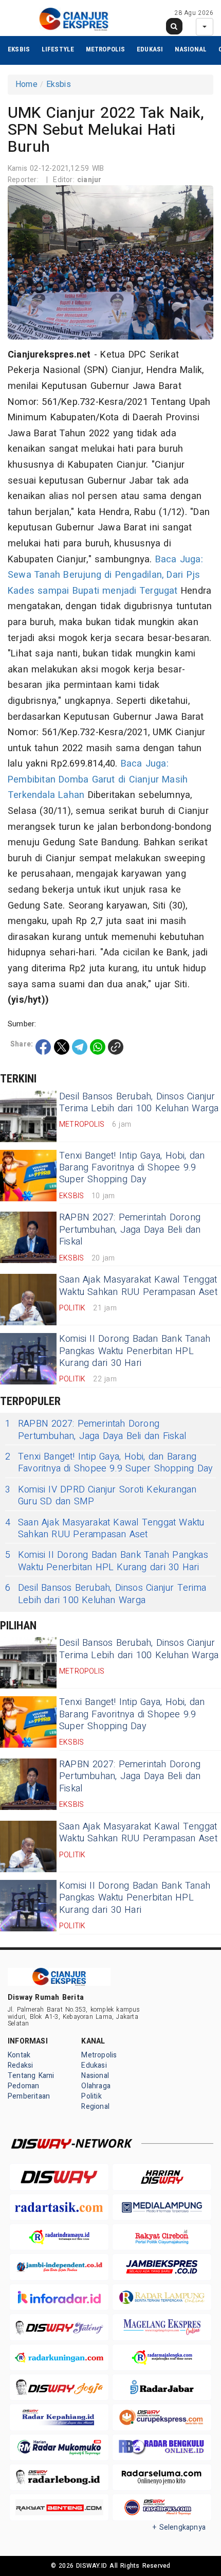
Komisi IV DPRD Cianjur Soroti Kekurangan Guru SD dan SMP (101, 1496)
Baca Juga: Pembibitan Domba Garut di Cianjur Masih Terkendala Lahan (98, 779)
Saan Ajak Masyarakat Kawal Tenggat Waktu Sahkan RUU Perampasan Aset (138, 1286)
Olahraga (96, 2086)
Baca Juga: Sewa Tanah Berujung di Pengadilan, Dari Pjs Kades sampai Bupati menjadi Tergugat (105, 575)
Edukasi (150, 49)
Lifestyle (58, 49)
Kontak (19, 2055)
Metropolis (106, 49)
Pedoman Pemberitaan (29, 2091)
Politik (91, 2096)
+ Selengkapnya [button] (179, 2527)
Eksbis (19, 49)
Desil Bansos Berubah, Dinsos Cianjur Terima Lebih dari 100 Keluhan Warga (139, 1103)
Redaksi (20, 2065)
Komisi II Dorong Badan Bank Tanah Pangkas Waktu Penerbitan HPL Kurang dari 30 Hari (135, 1351)
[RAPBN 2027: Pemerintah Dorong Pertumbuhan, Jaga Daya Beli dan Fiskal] (28, 1237)
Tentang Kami (31, 2076)
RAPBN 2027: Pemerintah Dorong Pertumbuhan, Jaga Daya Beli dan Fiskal (130, 1230)
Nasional (191, 49)
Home (26, 84)
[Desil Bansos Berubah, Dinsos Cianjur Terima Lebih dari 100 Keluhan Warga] (28, 1116)
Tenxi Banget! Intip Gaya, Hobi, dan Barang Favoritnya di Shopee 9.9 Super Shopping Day (132, 1168)
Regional (95, 2107)
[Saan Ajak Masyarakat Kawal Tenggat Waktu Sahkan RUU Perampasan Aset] (28, 1300)
